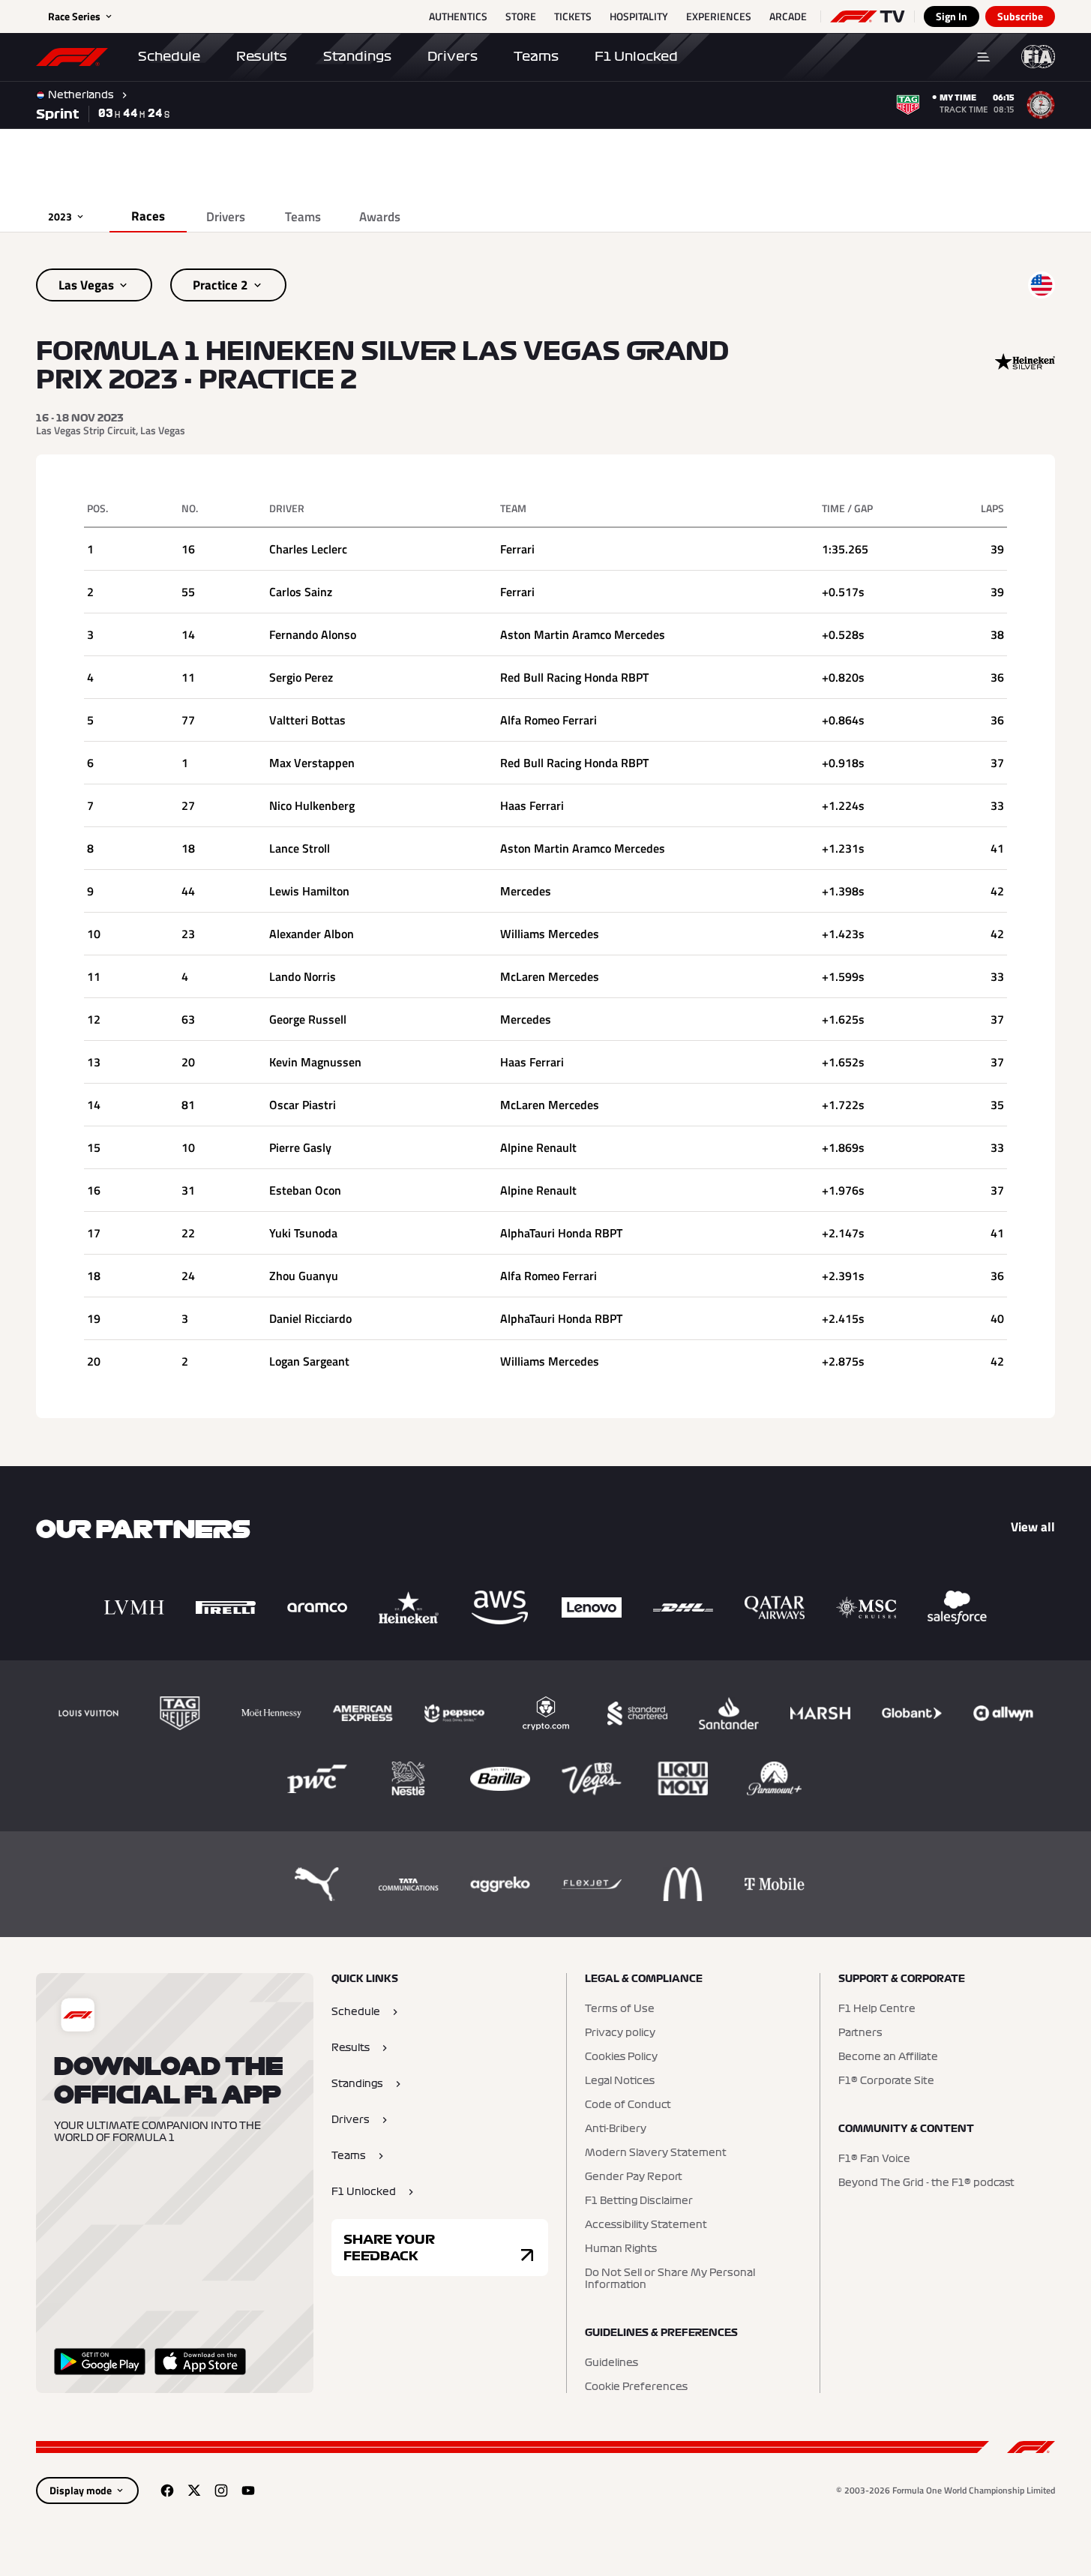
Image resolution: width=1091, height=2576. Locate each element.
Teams (536, 56)
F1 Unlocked (636, 56)
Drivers (453, 56)
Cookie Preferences (636, 2387)
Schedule (169, 56)
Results (262, 56)
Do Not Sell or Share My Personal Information (670, 2279)
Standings (357, 56)
